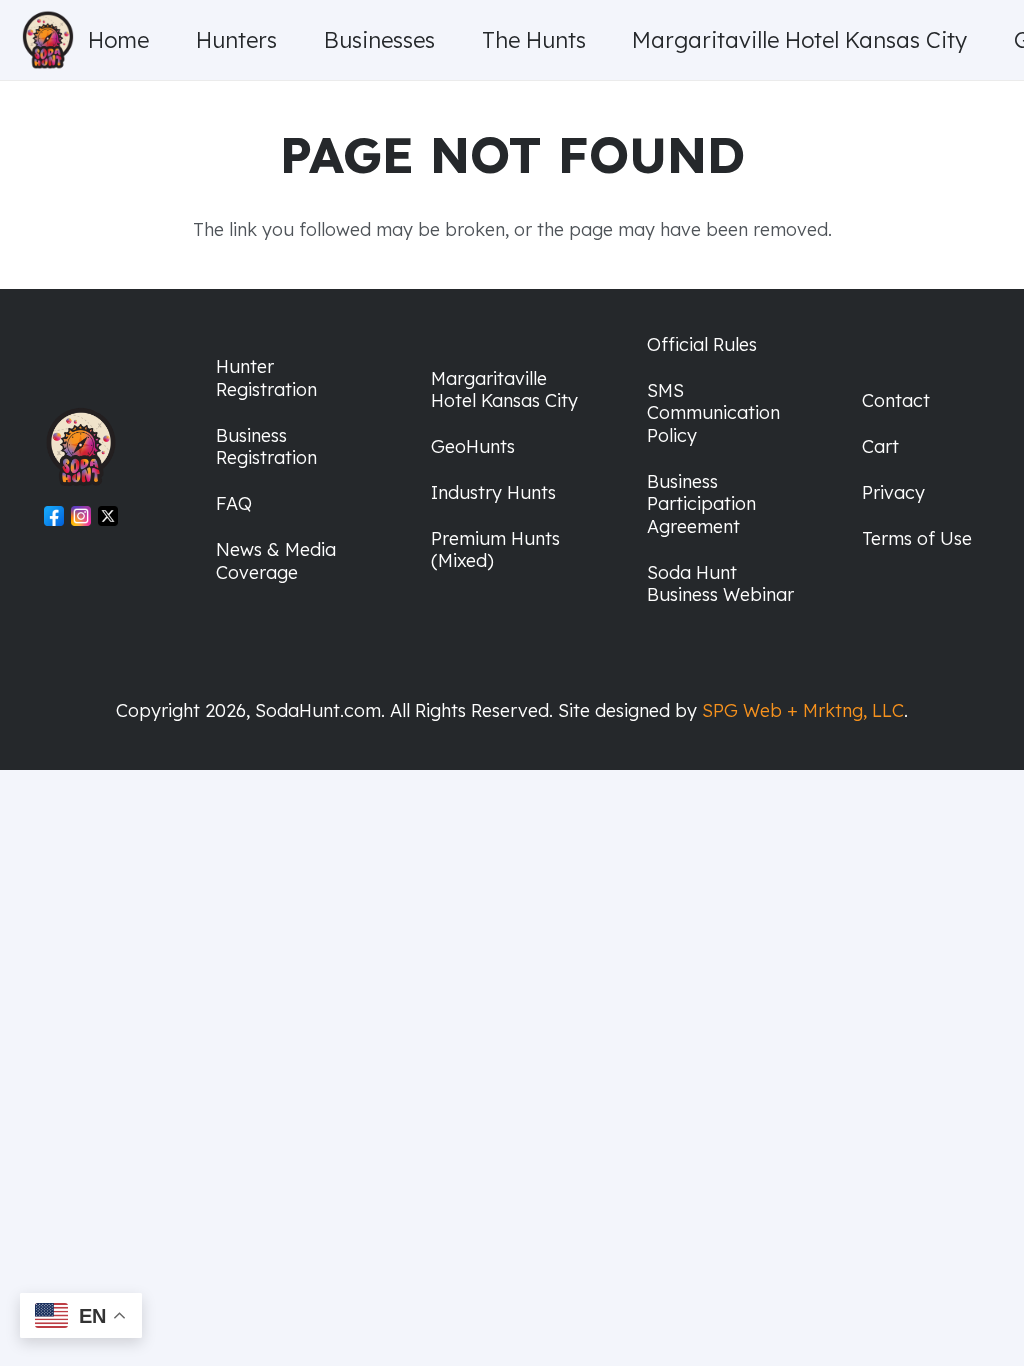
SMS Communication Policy (713, 413)
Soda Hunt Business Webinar (720, 584)
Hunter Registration (266, 378)
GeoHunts (473, 446)
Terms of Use (917, 538)
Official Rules (702, 344)
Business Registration (266, 447)
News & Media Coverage (276, 561)
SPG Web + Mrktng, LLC (803, 710)
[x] (108, 520)
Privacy (893, 492)
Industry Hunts (493, 492)
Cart (880, 446)
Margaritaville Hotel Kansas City (504, 390)
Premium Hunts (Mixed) (495, 550)
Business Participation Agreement (701, 504)
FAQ (234, 503)
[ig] (81, 520)
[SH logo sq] (48, 40)
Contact (896, 400)
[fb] (54, 520)
